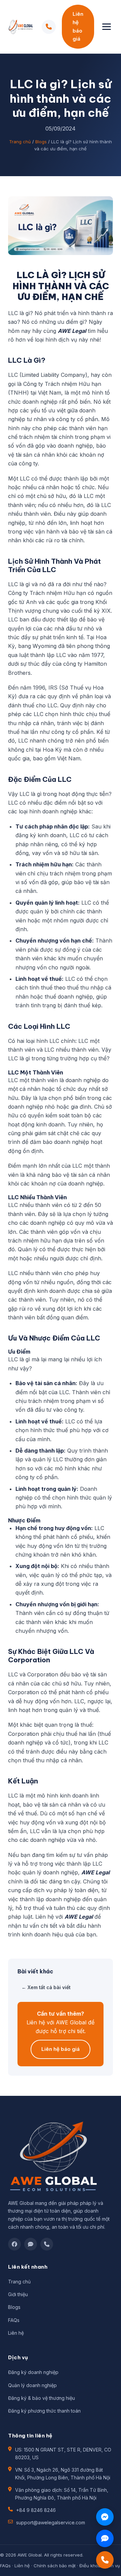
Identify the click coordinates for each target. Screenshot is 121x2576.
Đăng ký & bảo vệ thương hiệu (42, 2398)
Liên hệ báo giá (78, 26)
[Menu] (107, 27)
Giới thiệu (18, 2294)
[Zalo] (31, 2244)
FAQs (14, 2320)
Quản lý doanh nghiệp (32, 2385)
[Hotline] (47, 2244)
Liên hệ (16, 2333)
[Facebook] (14, 2244)
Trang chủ (20, 142)
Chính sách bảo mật (55, 2566)
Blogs (41, 142)
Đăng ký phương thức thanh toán (44, 2411)
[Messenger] (105, 2517)
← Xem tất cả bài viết (46, 1987)
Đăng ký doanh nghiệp (33, 2372)
